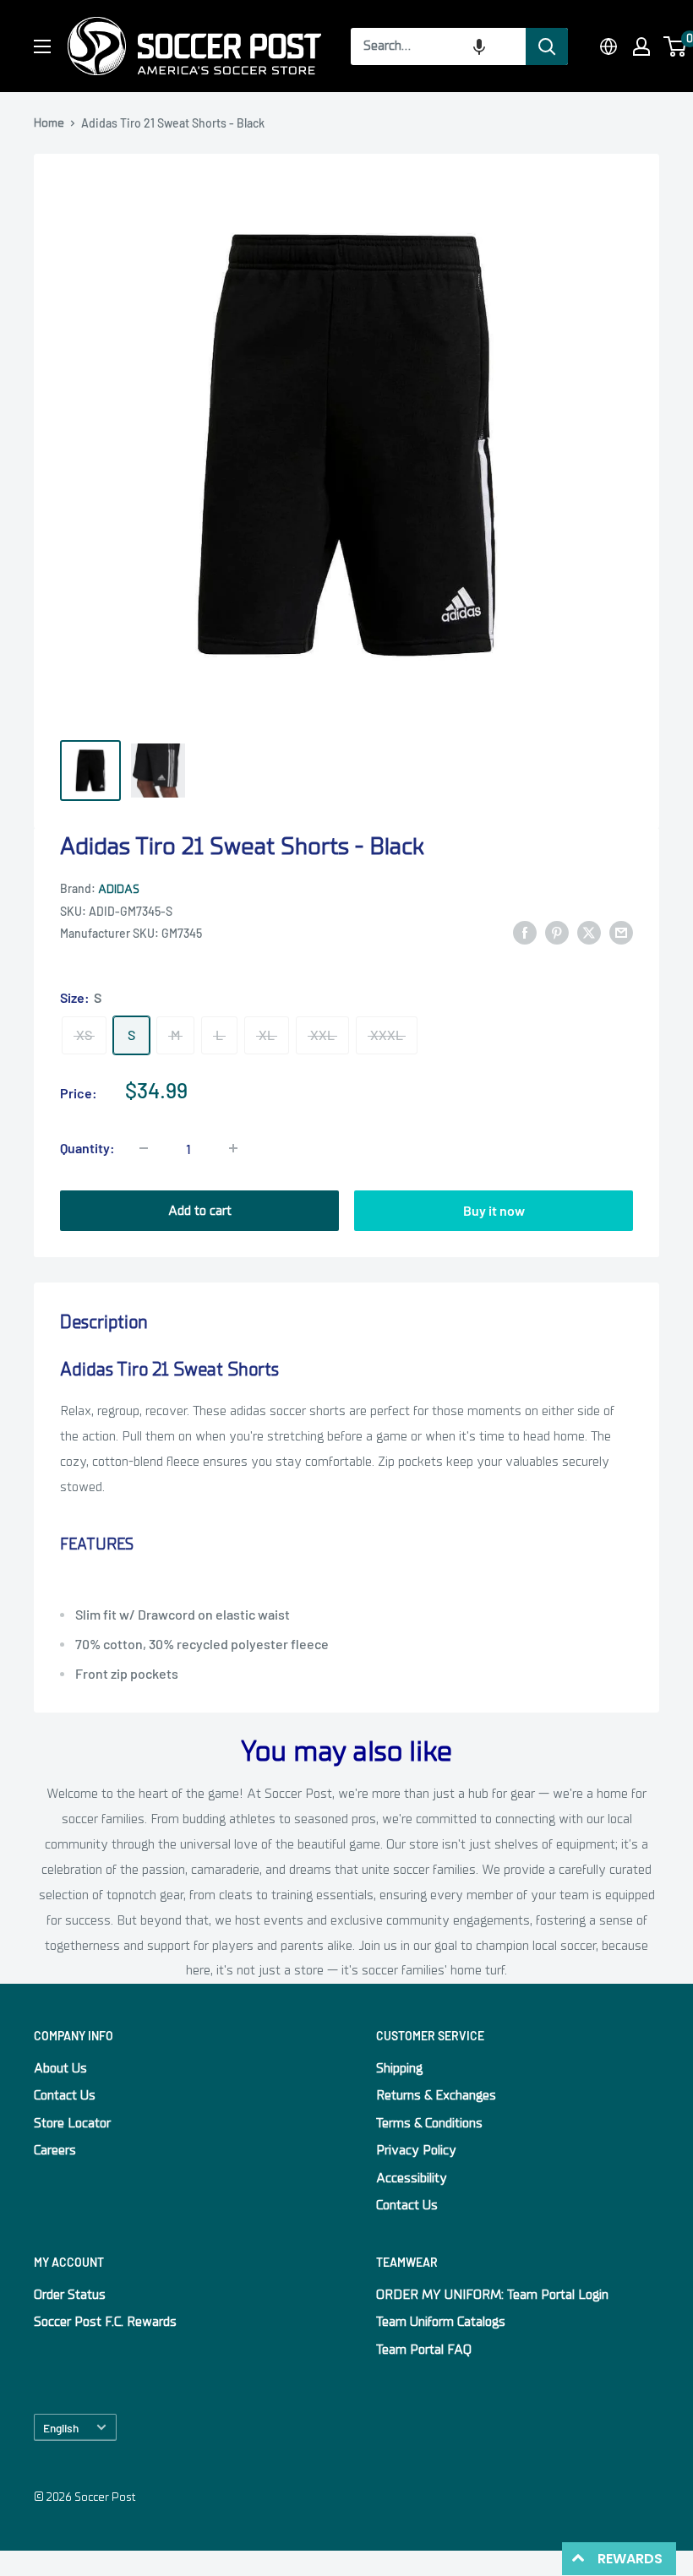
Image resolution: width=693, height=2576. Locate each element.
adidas (119, 889)
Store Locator (72, 2123)
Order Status (70, 2295)
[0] (676, 46)
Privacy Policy (416, 2150)
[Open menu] (42, 46)
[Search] (547, 46)
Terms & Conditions (429, 2123)
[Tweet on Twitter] (589, 933)
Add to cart (200, 1211)
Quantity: (87, 1148)
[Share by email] (621, 933)
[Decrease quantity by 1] (144, 1148)
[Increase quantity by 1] (233, 1148)
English (61, 2428)
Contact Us (65, 2095)
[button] (479, 46)
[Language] (608, 46)
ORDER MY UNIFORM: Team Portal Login (492, 2295)
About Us (60, 2068)
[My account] (641, 46)
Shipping (399, 2068)
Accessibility (412, 2178)
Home (49, 123)
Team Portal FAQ (424, 2350)
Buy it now (494, 1210)
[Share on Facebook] (525, 933)
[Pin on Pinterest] (557, 933)
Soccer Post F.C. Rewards (105, 2322)
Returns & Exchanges (436, 2095)
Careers (55, 2150)
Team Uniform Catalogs (441, 2322)
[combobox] (438, 46)
